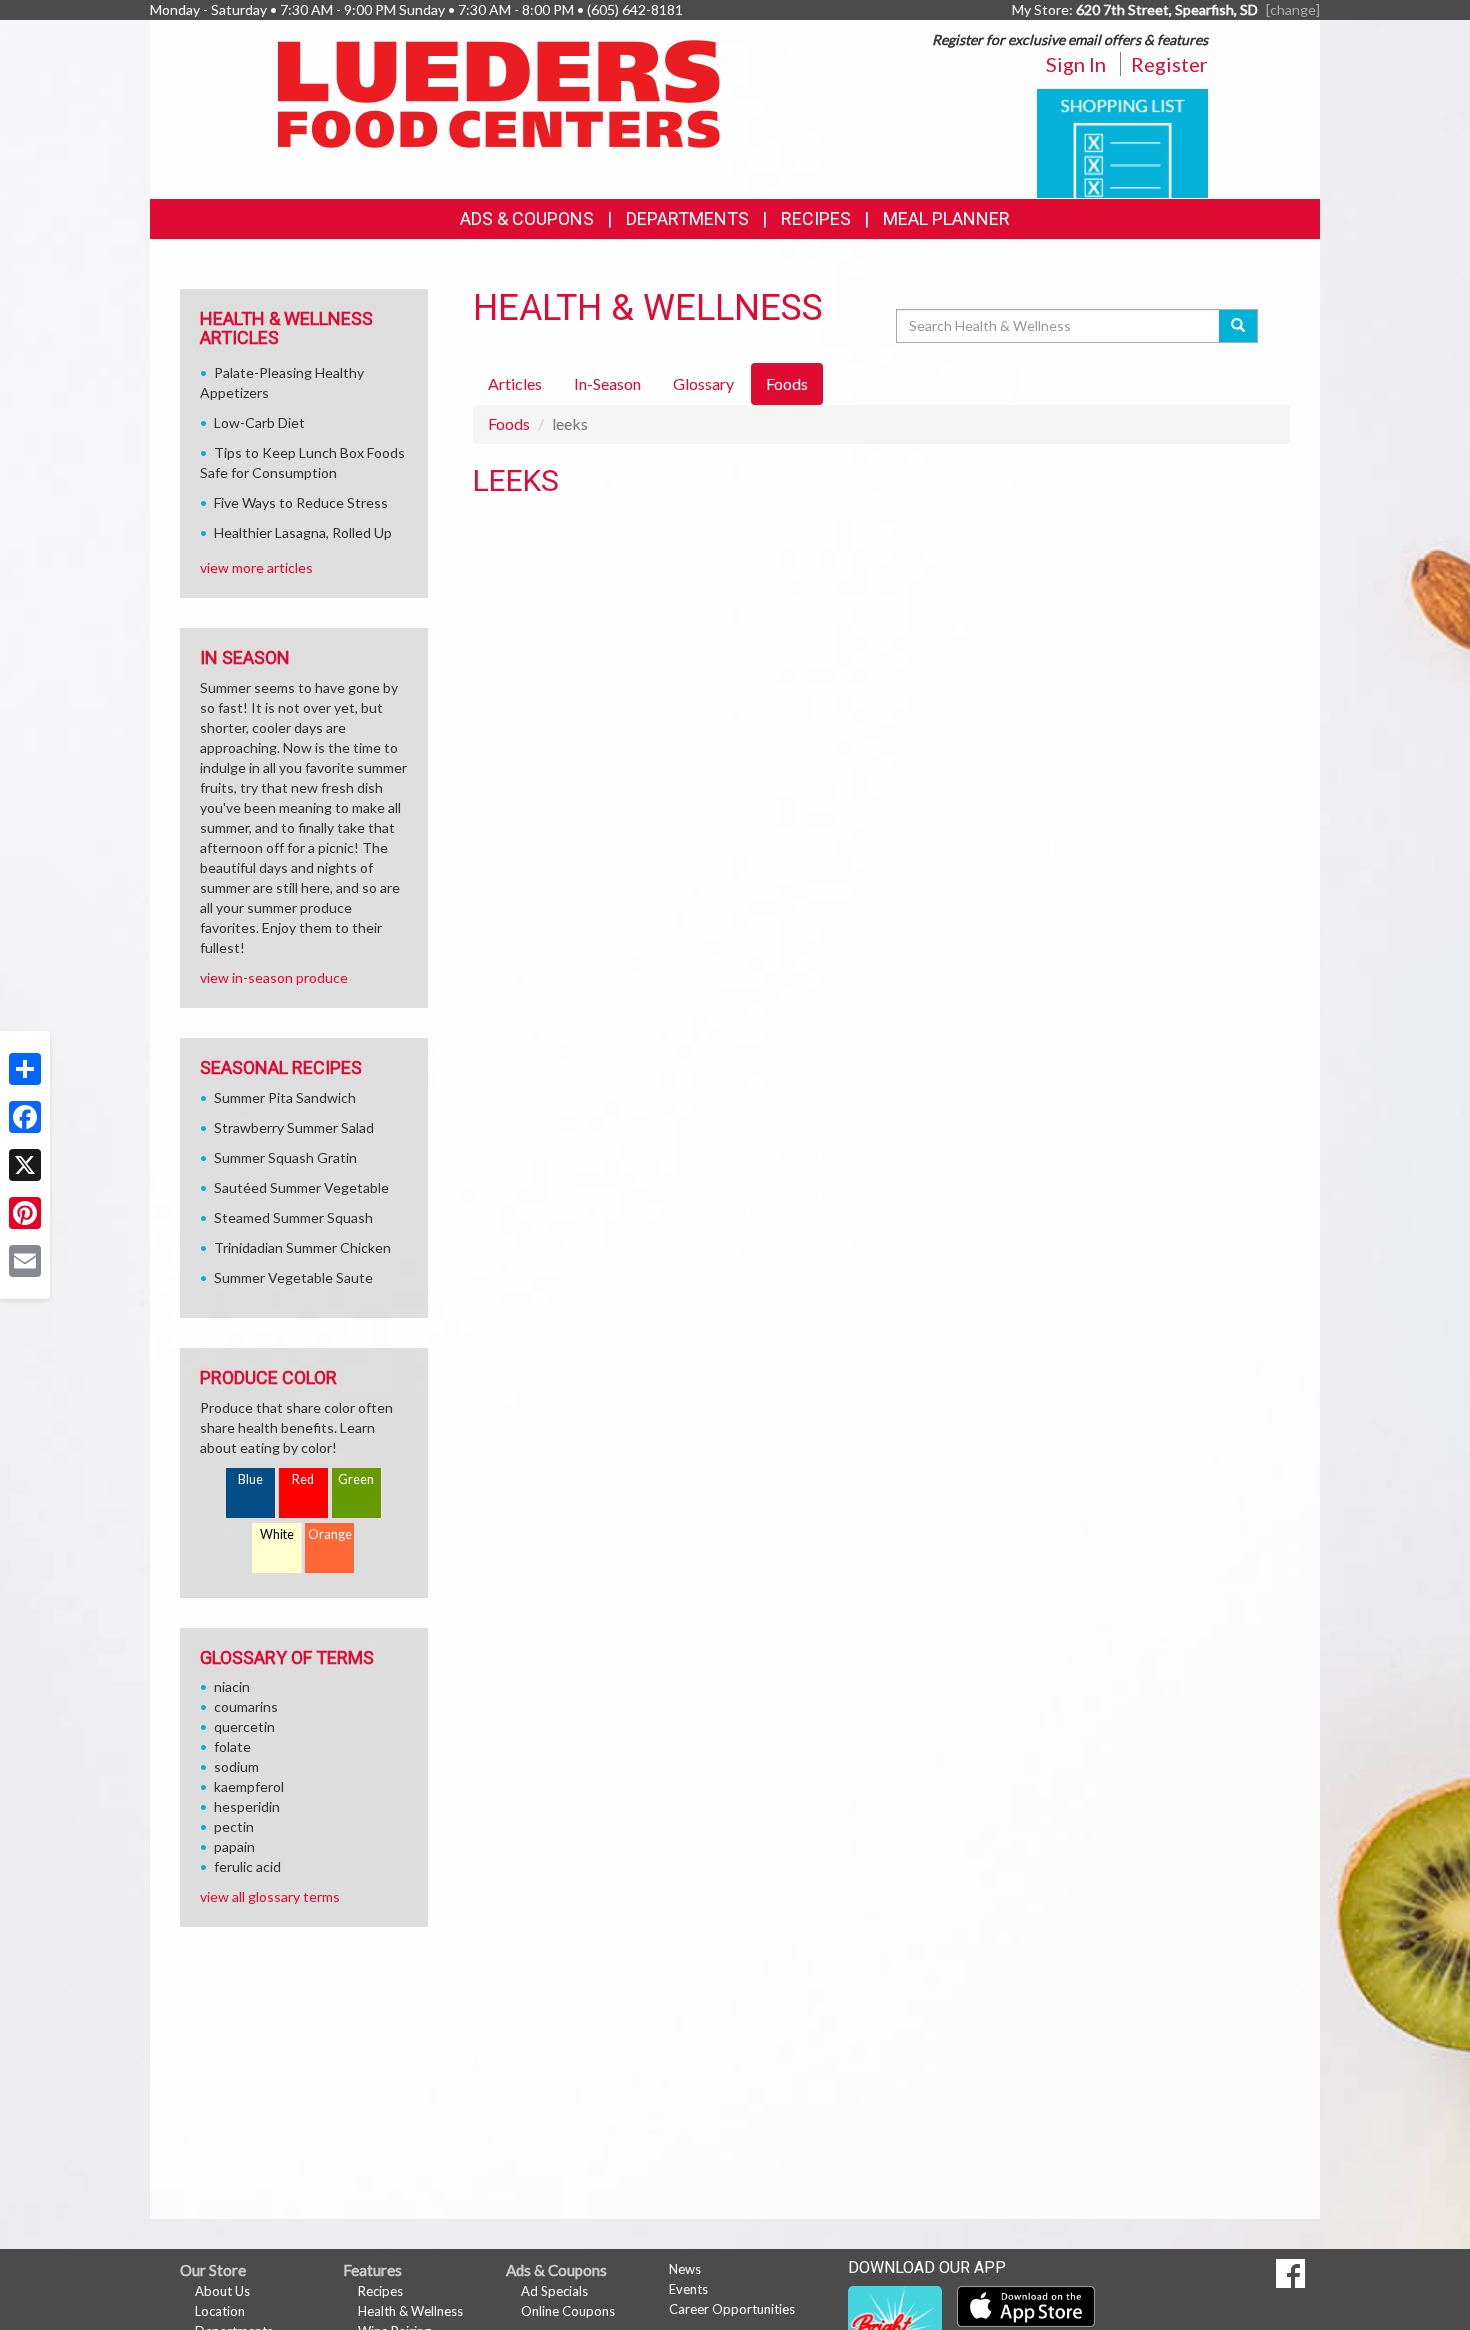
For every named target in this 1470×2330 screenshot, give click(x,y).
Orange (330, 1534)
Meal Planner (946, 218)
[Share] (25, 1069)
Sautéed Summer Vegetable (301, 1187)
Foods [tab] (787, 383)
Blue (250, 1479)
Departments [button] (687, 218)
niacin (232, 1686)
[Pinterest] (25, 1213)
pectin (234, 1826)
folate (232, 1746)
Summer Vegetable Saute (293, 1277)
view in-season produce (274, 977)
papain (234, 1846)
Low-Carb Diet (259, 422)
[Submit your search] (1238, 326)
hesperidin (247, 1806)
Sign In (1076, 64)
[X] (25, 1165)
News (685, 2269)
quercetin (244, 1726)
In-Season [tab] (607, 383)
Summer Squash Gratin (285, 1157)
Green (356, 1479)
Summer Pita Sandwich (285, 1097)
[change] (1293, 9)
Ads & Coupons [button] (527, 218)
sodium (236, 1766)
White (277, 1534)
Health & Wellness (410, 2311)
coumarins (246, 1706)
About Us (222, 2291)
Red (303, 1479)
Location (220, 2311)
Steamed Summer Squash (293, 1217)
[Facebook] (25, 1117)
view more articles (256, 567)
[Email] (25, 1261)
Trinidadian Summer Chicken (302, 1247)
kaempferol (249, 1786)
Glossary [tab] (703, 383)
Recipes (816, 218)
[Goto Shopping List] (1122, 141)
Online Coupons (568, 2311)
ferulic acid (247, 1866)
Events (688, 2289)
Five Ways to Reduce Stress (301, 502)
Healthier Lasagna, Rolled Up (303, 532)
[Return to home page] (499, 92)
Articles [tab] (515, 383)
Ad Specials (554, 2291)
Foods (509, 423)
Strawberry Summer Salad (294, 1127)
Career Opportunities (732, 2309)
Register (1169, 64)
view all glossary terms (270, 1896)
